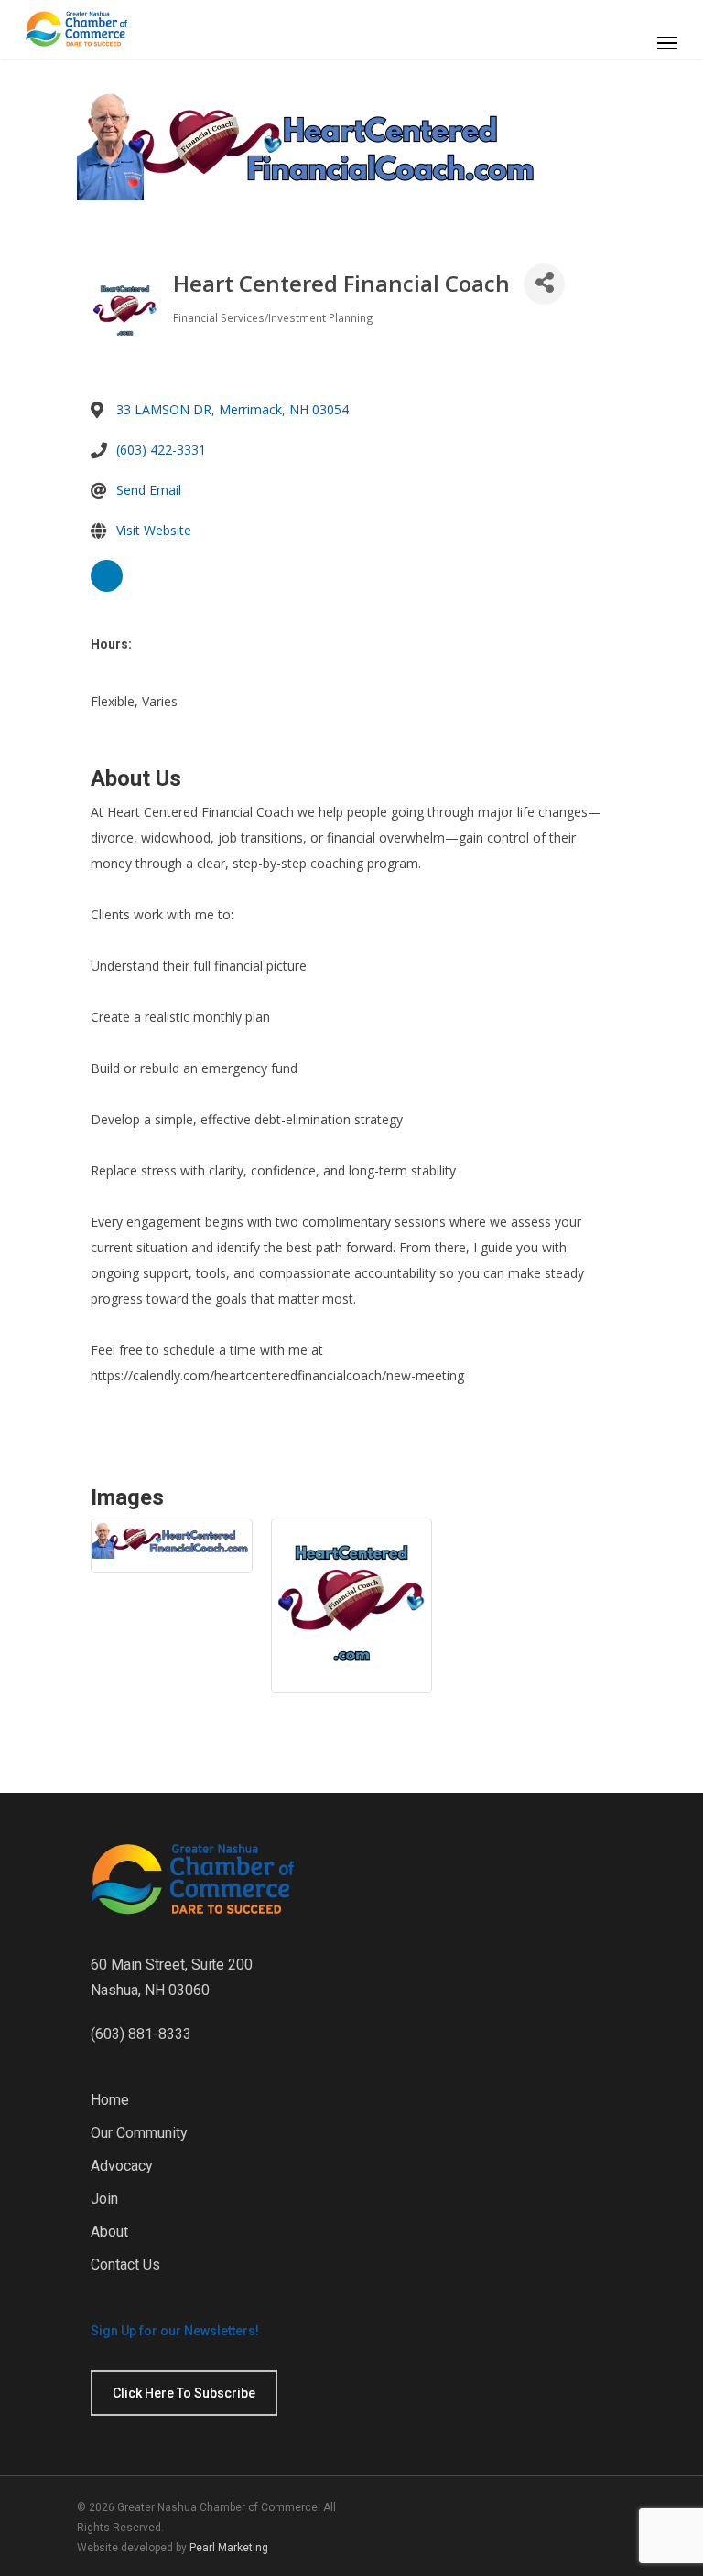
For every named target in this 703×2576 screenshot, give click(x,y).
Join (104, 2199)
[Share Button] (544, 284)
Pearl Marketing (229, 2548)
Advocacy (122, 2166)
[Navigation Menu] (667, 42)
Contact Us (125, 2265)
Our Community (139, 2133)
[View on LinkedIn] (107, 589)
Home (110, 2100)
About (109, 2232)
